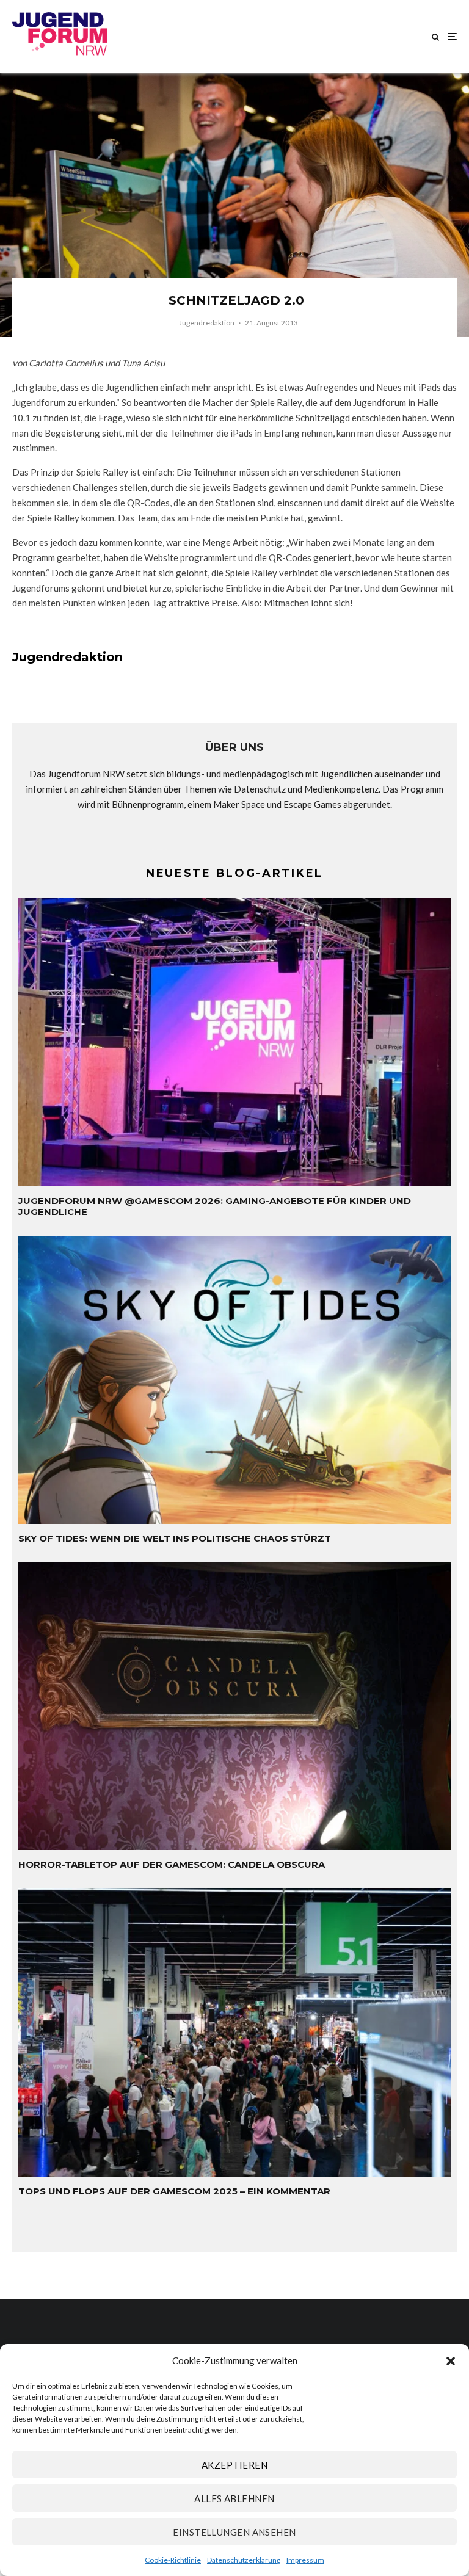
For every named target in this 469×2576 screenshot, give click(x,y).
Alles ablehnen (234, 2498)
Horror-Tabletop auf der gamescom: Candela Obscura (172, 1865)
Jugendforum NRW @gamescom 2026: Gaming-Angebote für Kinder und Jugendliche (215, 1206)
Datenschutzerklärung (244, 2560)
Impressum (305, 2560)
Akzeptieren (234, 2465)
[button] (451, 2361)
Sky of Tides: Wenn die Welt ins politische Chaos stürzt (175, 1539)
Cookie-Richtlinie (173, 2560)
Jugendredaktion (207, 323)
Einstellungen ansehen (234, 2532)
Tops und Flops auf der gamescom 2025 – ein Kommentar (174, 2191)
